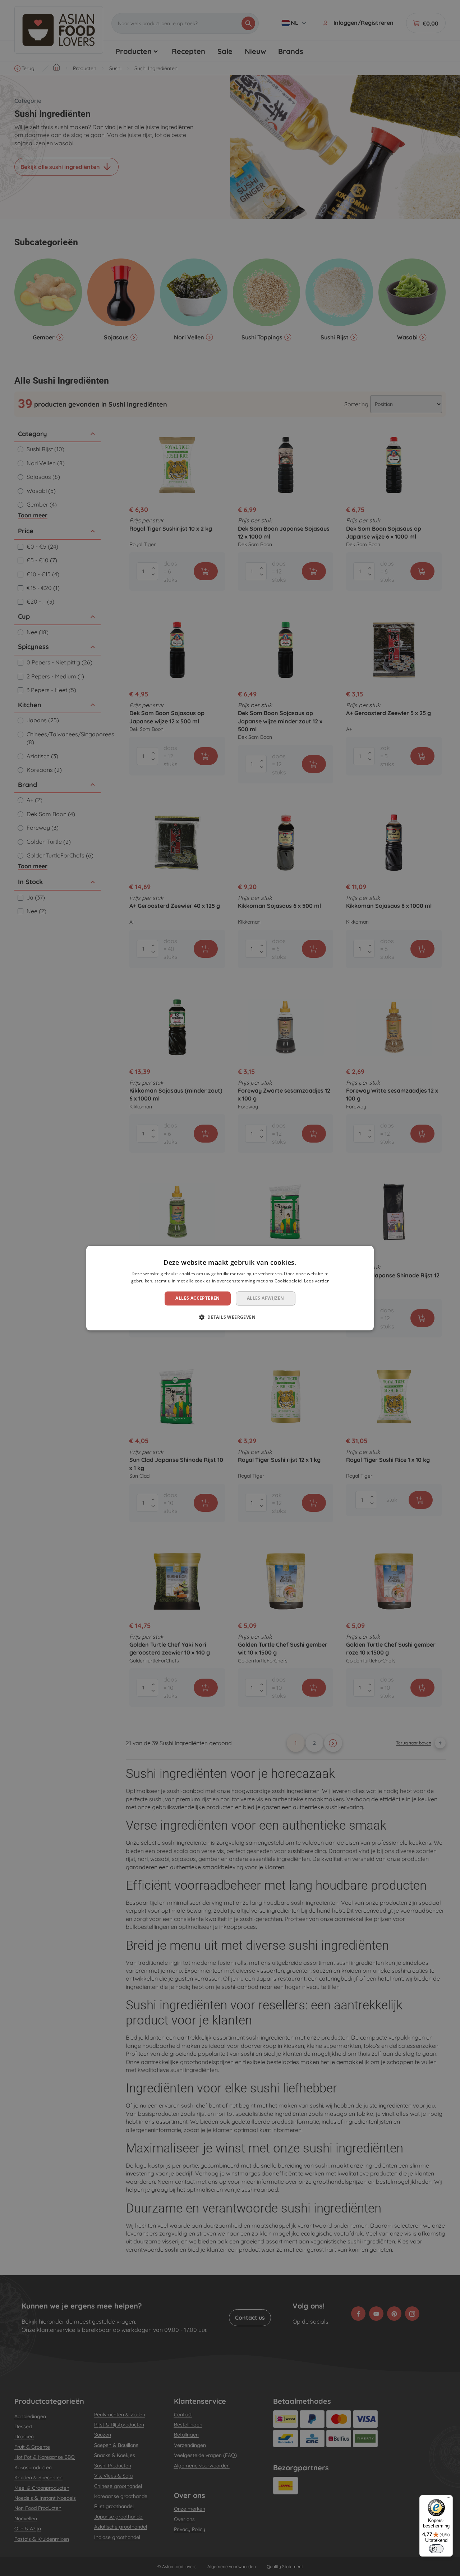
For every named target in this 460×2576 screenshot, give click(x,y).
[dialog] (230, 1288)
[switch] (436, 2549)
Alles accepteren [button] (197, 1298)
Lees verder (316, 1281)
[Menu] (448, 2499)
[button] (230, 1317)
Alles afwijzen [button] (266, 1298)
